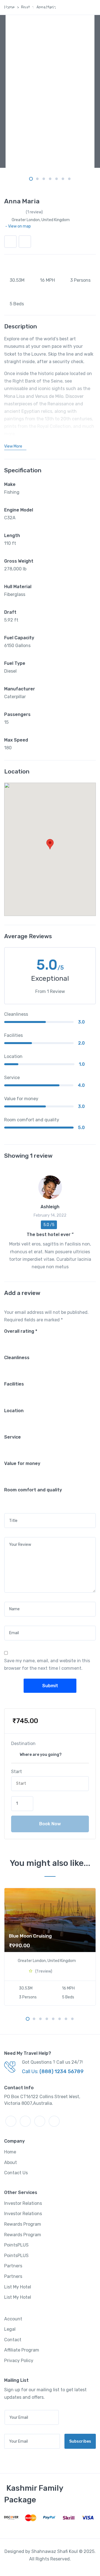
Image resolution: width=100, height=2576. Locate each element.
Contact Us (16, 2173)
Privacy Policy (19, 2361)
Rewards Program (23, 2224)
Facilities (14, 1384)
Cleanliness (17, 1358)
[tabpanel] (50, 91)
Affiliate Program (22, 2350)
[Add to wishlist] (10, 242)
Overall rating (21, 1331)
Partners (13, 2266)
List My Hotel (18, 2287)
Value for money (22, 1463)
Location (14, 1411)
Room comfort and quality (33, 1490)
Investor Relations (23, 2203)
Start (17, 1772)
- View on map (18, 226)
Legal (10, 2329)
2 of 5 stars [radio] (12, 1339)
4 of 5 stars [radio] (23, 1339)
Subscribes (80, 2441)
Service (12, 1437)
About (11, 2162)
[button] (25, 242)
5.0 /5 (49, 1225)
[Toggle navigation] (13, 19)
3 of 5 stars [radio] (17, 1339)
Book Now (50, 1824)
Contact (13, 2340)
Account (13, 2319)
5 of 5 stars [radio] (29, 1339)
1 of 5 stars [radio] (6, 1339)
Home (10, 2152)
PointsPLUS (16, 2245)
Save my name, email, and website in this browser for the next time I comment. (47, 1664)
